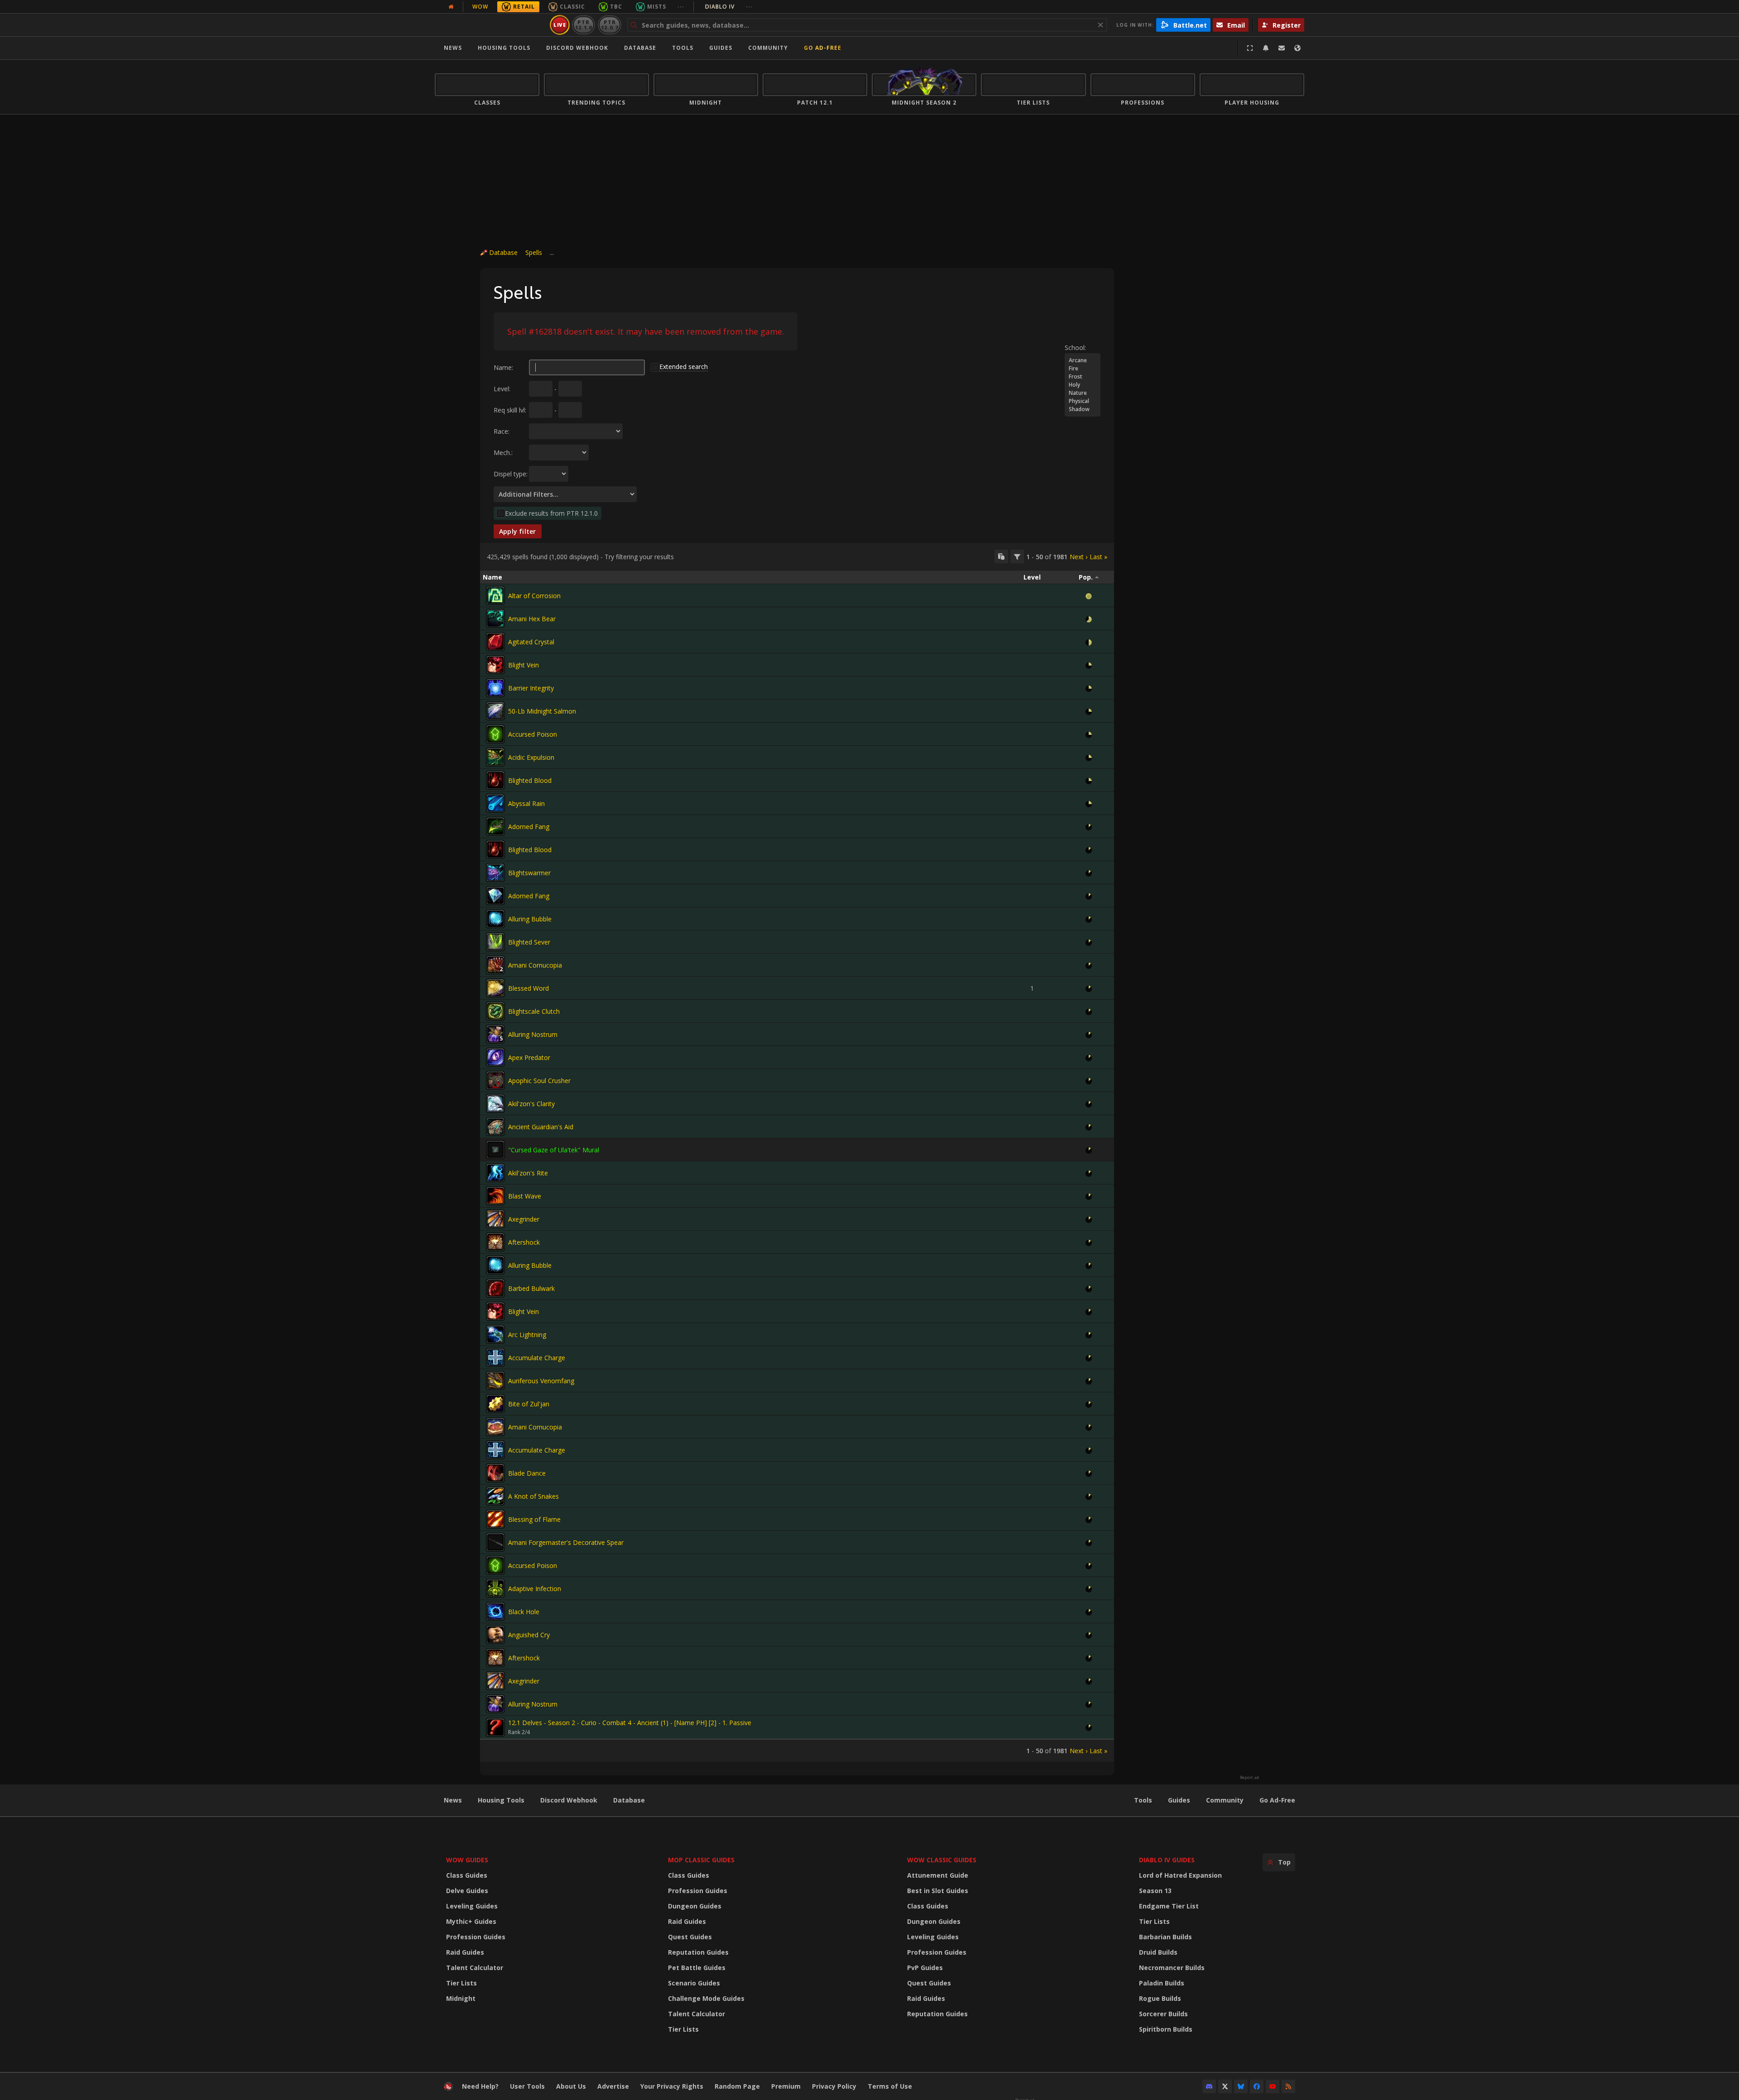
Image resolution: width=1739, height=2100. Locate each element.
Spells (534, 252)
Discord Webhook (577, 48)
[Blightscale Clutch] (495, 1011)
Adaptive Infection (535, 1589)
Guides (721, 48)
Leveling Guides (472, 1906)
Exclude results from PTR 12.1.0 (551, 513)
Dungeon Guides (695, 1906)
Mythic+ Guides (471, 1921)
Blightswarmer (529, 873)
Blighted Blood (530, 780)
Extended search (684, 367)
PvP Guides (925, 1968)
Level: (502, 389)
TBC (616, 7)
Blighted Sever (529, 942)
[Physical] (1083, 401)
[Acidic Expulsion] (495, 757)
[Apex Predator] (495, 1057)
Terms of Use (890, 2086)
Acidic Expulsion (531, 757)
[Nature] (1083, 393)
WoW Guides (467, 1860)
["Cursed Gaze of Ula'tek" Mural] (495, 1150)
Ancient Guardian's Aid (541, 1127)
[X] (1225, 2086)
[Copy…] (1001, 556)
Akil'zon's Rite (528, 1173)
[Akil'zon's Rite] (495, 1173)
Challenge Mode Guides (706, 1998)
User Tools (527, 2086)
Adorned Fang (529, 827)
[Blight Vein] (495, 665)
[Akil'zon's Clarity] (495, 1103)
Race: (502, 431)
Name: (503, 367)
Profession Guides (476, 1937)
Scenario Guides (694, 1983)
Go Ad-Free (823, 48)
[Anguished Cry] (495, 1635)
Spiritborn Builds (1166, 2029)
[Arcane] (1083, 360)
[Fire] (1083, 369)
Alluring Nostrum (533, 1034)
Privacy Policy (834, 2086)
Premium (786, 2086)
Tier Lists (461, 1983)
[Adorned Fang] (495, 826)
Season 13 (1155, 1891)
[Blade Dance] (495, 1473)
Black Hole (524, 1612)
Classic (572, 7)
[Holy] (1083, 385)
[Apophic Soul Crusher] (495, 1080)
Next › (1078, 557)
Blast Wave (525, 1196)
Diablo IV (729, 7)
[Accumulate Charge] (495, 1357)
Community (768, 48)
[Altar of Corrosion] (495, 595)
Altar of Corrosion (534, 596)
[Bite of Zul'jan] (495, 1404)
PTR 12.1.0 (584, 25)
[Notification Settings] (1266, 48)
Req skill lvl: (510, 410)
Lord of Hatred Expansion (1180, 1875)
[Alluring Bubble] (495, 919)
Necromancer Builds (1172, 1968)
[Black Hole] (495, 1611)
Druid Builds (1158, 1952)
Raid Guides (465, 1952)
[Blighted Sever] (495, 942)
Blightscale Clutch (534, 1011)
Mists (657, 7)
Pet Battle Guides (697, 1968)
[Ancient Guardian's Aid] (495, 1127)
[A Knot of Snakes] (495, 1496)
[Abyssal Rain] (495, 803)
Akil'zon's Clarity (531, 1104)
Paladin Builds (1162, 1983)
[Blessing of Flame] (495, 1519)
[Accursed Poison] (495, 734)
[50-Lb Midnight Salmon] (495, 711)
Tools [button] (683, 48)
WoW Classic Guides (942, 1860)
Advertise (613, 2086)
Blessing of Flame (534, 1519)
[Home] (491, 25)
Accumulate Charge (537, 1358)
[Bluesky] (1241, 2086)
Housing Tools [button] (504, 48)
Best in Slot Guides (938, 1891)
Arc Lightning (527, 1335)
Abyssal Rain (526, 803)
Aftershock (524, 1242)
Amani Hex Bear (532, 619)
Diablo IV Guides (1167, 1860)
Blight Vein (524, 665)
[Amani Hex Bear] (495, 618)
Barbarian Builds (1165, 1937)
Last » (1098, 557)
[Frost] (1083, 377)
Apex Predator (529, 1057)
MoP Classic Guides (701, 1860)
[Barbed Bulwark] (495, 1288)
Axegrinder (524, 1219)
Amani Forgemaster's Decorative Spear (566, 1542)
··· (681, 7)
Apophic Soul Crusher (539, 1081)
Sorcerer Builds (1163, 2014)
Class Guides (467, 1875)
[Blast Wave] (495, 1196)
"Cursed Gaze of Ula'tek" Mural (554, 1150)
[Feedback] (1282, 48)
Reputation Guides (698, 1952)
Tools (1143, 1800)
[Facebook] (1257, 2086)
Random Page (737, 2086)
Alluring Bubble (530, 919)
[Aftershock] (495, 1242)
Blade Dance (527, 1473)
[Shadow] (1083, 409)
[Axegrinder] (495, 1219)
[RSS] (1288, 2086)
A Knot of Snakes (533, 1496)
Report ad (1249, 1778)
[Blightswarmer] (495, 873)
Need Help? (480, 2086)
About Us (571, 2086)
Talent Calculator (475, 1968)
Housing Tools (501, 1800)
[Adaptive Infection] (495, 1588)
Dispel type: (511, 474)
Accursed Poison (533, 734)
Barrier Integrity (531, 688)
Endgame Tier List (1169, 1906)
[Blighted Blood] (495, 780)
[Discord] (1209, 2086)
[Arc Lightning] (495, 1334)
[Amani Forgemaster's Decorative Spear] (495, 1542)
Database (640, 48)
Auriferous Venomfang (541, 1381)
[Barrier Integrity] (495, 688)
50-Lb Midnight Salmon (542, 711)
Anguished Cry (529, 1635)
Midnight (461, 1998)
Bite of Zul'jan (529, 1404)
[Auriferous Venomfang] (495, 1381)
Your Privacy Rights (672, 2086)
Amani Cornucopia (535, 965)
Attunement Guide (938, 1875)
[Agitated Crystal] (495, 642)
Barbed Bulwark (531, 1288)
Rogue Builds (1160, 1998)
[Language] (1297, 48)
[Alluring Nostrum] (495, 1034)
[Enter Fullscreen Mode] (1250, 48)
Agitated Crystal (531, 642)
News (453, 48)
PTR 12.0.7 (609, 25)
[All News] (451, 7)
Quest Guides (690, 1937)
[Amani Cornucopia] (495, 965)
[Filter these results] (1017, 556)
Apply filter (518, 531)
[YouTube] (1273, 2086)
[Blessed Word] (495, 988)
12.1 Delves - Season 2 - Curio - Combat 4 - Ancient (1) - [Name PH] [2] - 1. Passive (630, 1723)
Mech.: (503, 453)
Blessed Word (528, 988)
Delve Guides (467, 1891)
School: (1075, 348)
